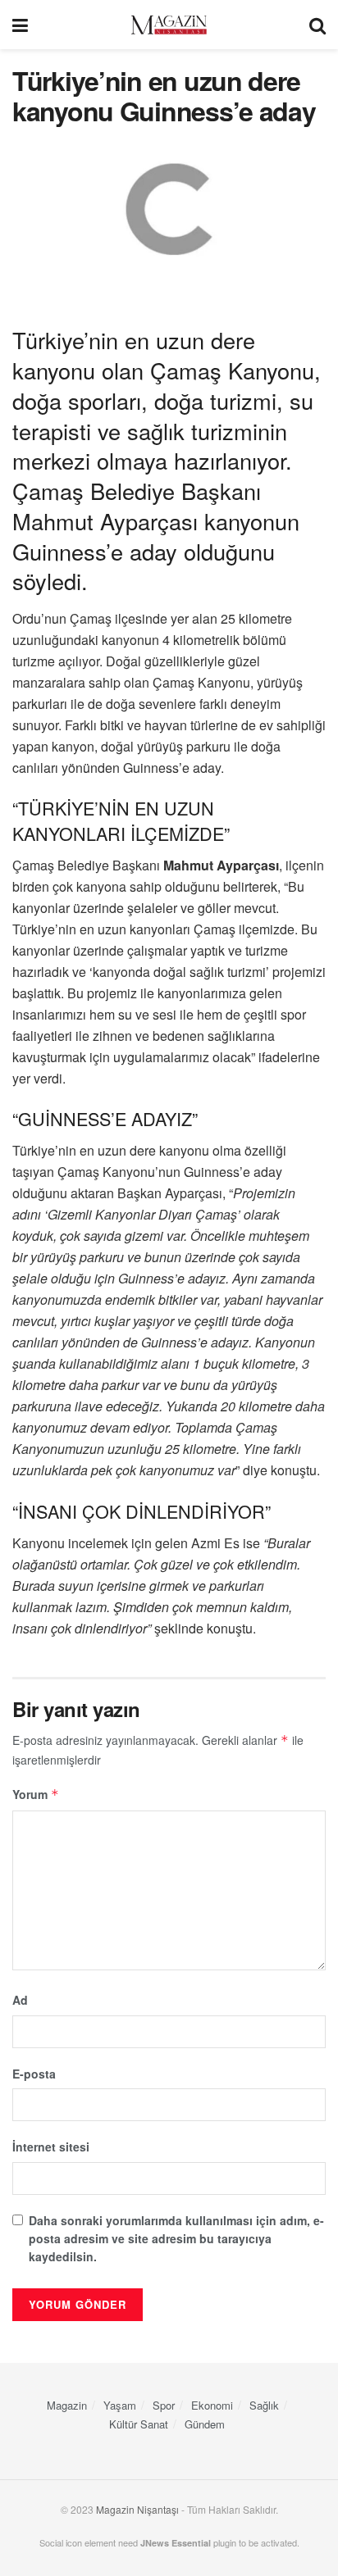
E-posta (34, 2074)
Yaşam (120, 2405)
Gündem (205, 2424)
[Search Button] (317, 25)
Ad (20, 2000)
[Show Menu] (20, 25)
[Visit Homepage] (169, 25)
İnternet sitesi (51, 2147)
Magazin (67, 2405)
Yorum (36, 1794)
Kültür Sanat (139, 2424)
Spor (164, 2405)
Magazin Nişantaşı (137, 2509)
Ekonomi (212, 2405)
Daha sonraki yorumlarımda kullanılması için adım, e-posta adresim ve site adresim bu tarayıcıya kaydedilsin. (176, 2239)
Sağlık (264, 2405)
